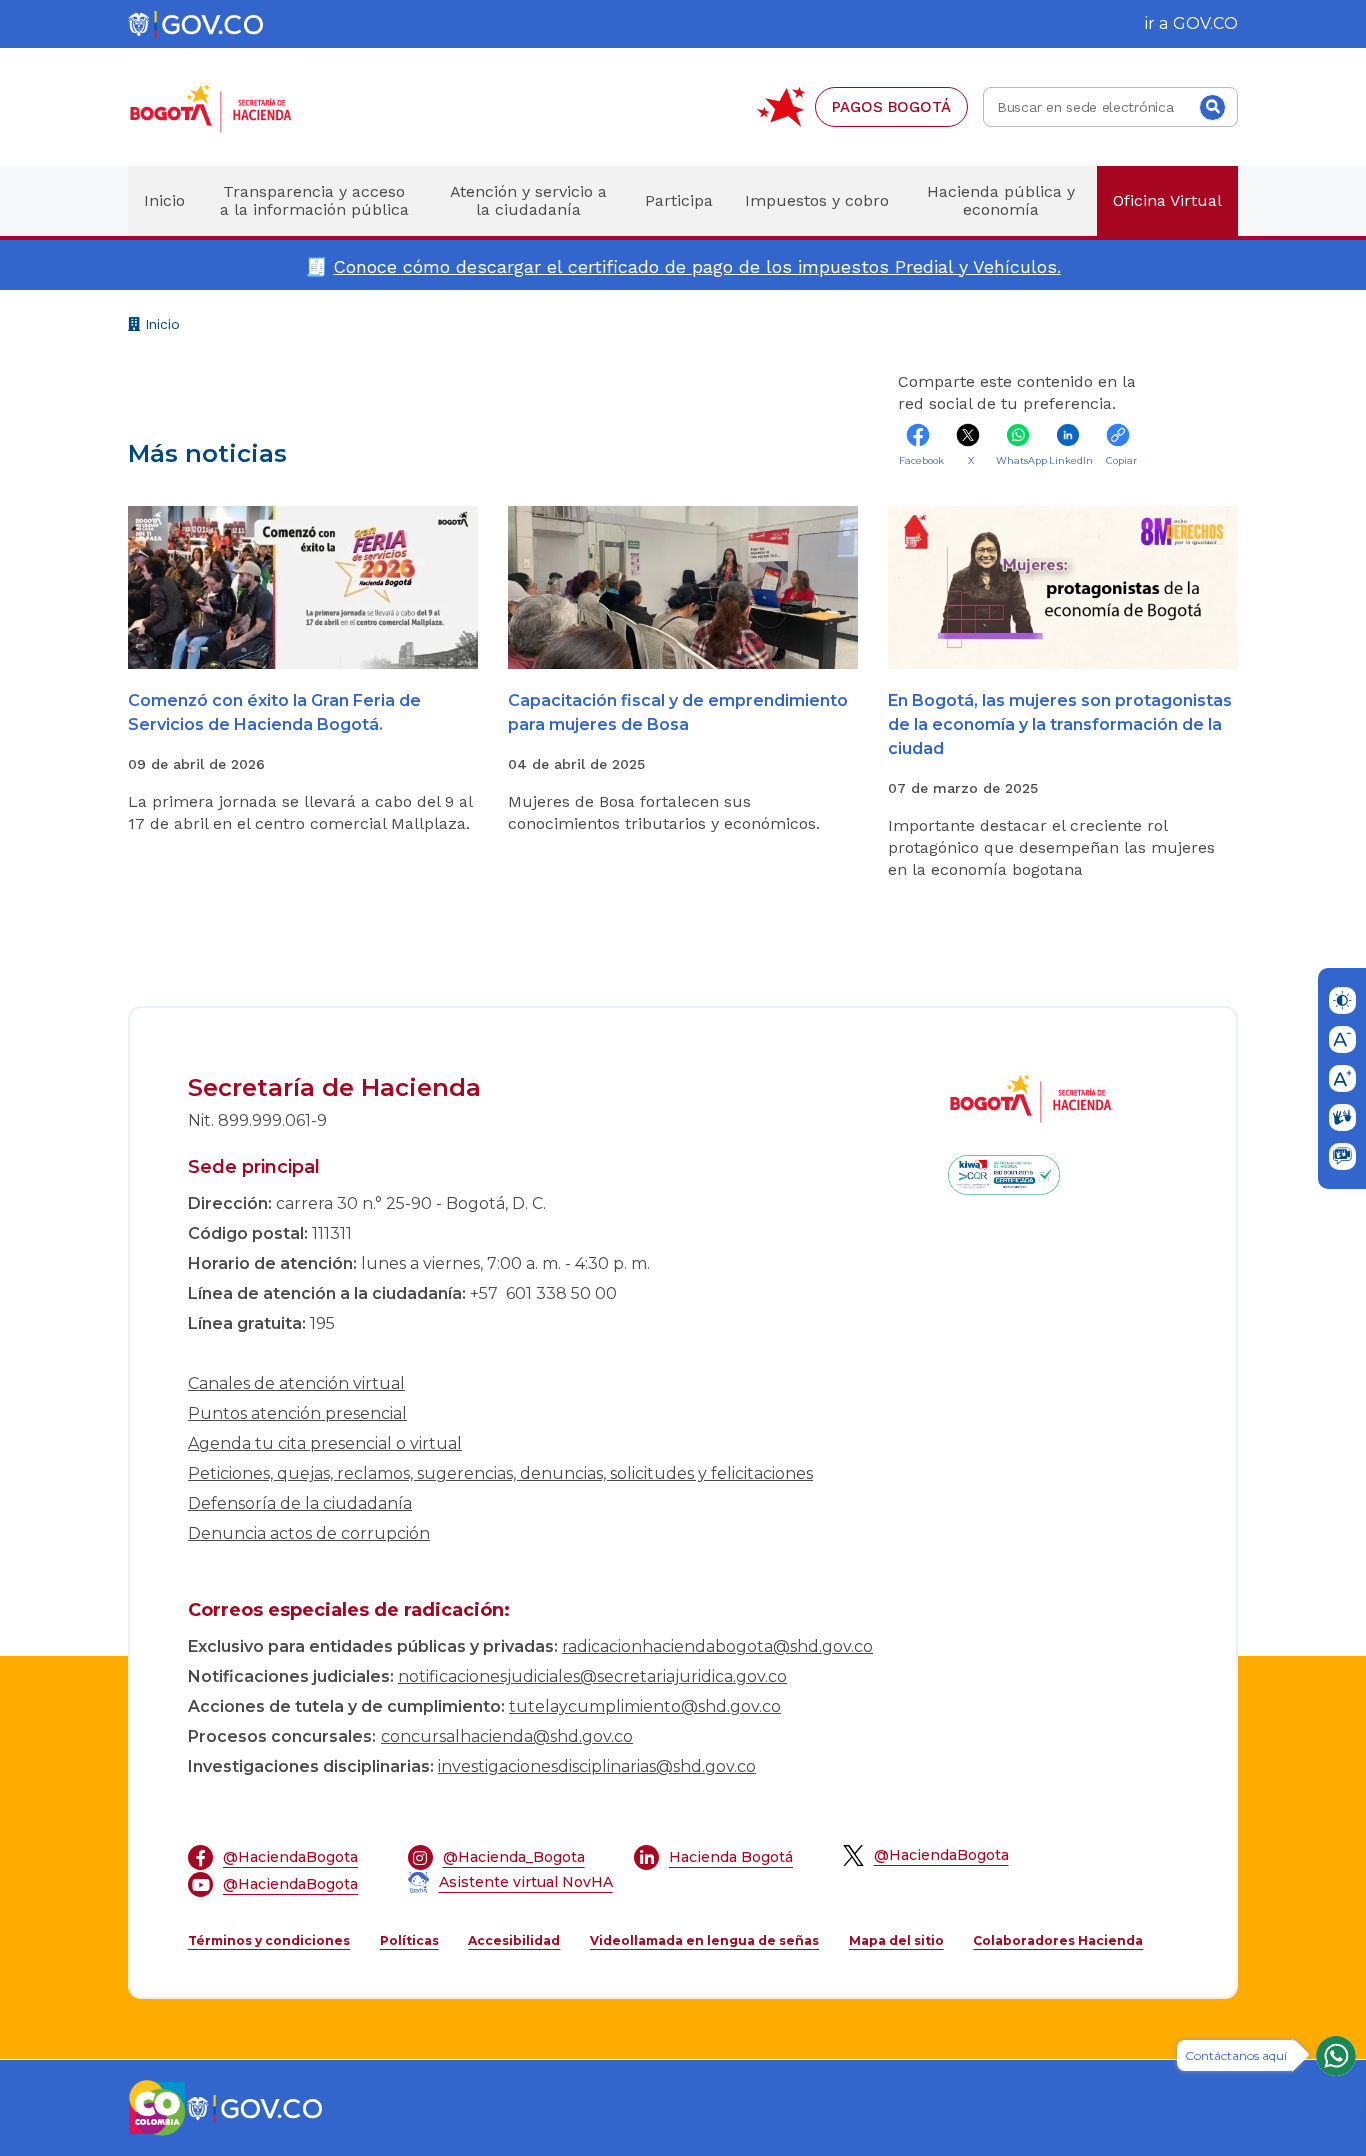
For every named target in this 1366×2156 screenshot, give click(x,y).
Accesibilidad (514, 1940)
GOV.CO (1205, 23)
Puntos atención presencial (297, 1413)
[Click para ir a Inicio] (243, 107)
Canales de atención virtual (296, 1383)
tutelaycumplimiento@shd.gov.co (645, 1706)
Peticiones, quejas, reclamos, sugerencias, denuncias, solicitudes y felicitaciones (500, 1473)
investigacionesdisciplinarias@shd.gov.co (597, 1766)
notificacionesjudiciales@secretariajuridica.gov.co (592, 1676)
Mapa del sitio (896, 1940)
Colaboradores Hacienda (1058, 1940)
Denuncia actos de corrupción (309, 1533)
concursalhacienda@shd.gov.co (507, 1736)
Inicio (160, 327)
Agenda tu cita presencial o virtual (325, 1443)
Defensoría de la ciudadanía (300, 1503)
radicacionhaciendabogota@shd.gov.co (717, 1646)
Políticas (409, 1940)
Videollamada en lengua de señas (704, 1940)
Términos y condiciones (269, 1940)
